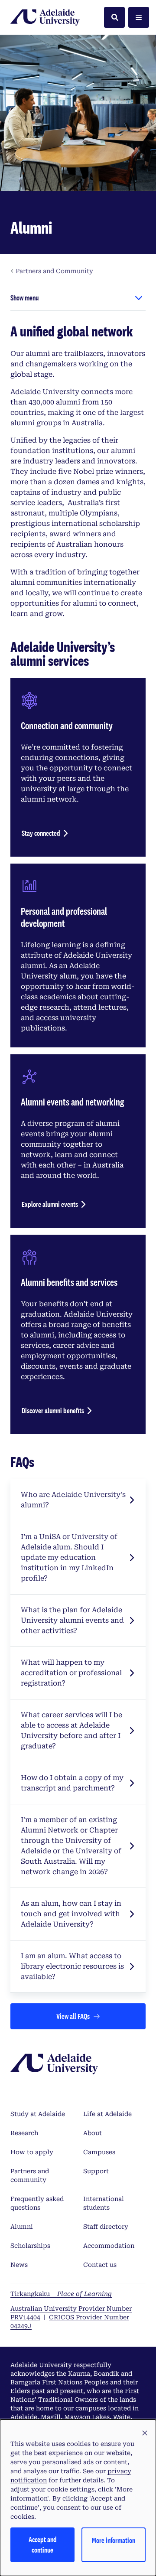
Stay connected (41, 833)
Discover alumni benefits (53, 1410)
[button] (145, 2433)
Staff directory (106, 2227)
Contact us (100, 2265)
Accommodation (109, 2246)
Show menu (24, 298)
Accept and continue (43, 2545)
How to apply (32, 2152)
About (93, 2133)
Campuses (99, 2152)
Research (24, 2133)
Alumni (22, 2227)
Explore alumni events (50, 1204)
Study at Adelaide (38, 2114)
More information (114, 2540)
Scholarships (30, 2246)
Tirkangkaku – (61, 2294)
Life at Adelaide (107, 2114)
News (19, 2265)
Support (96, 2171)
